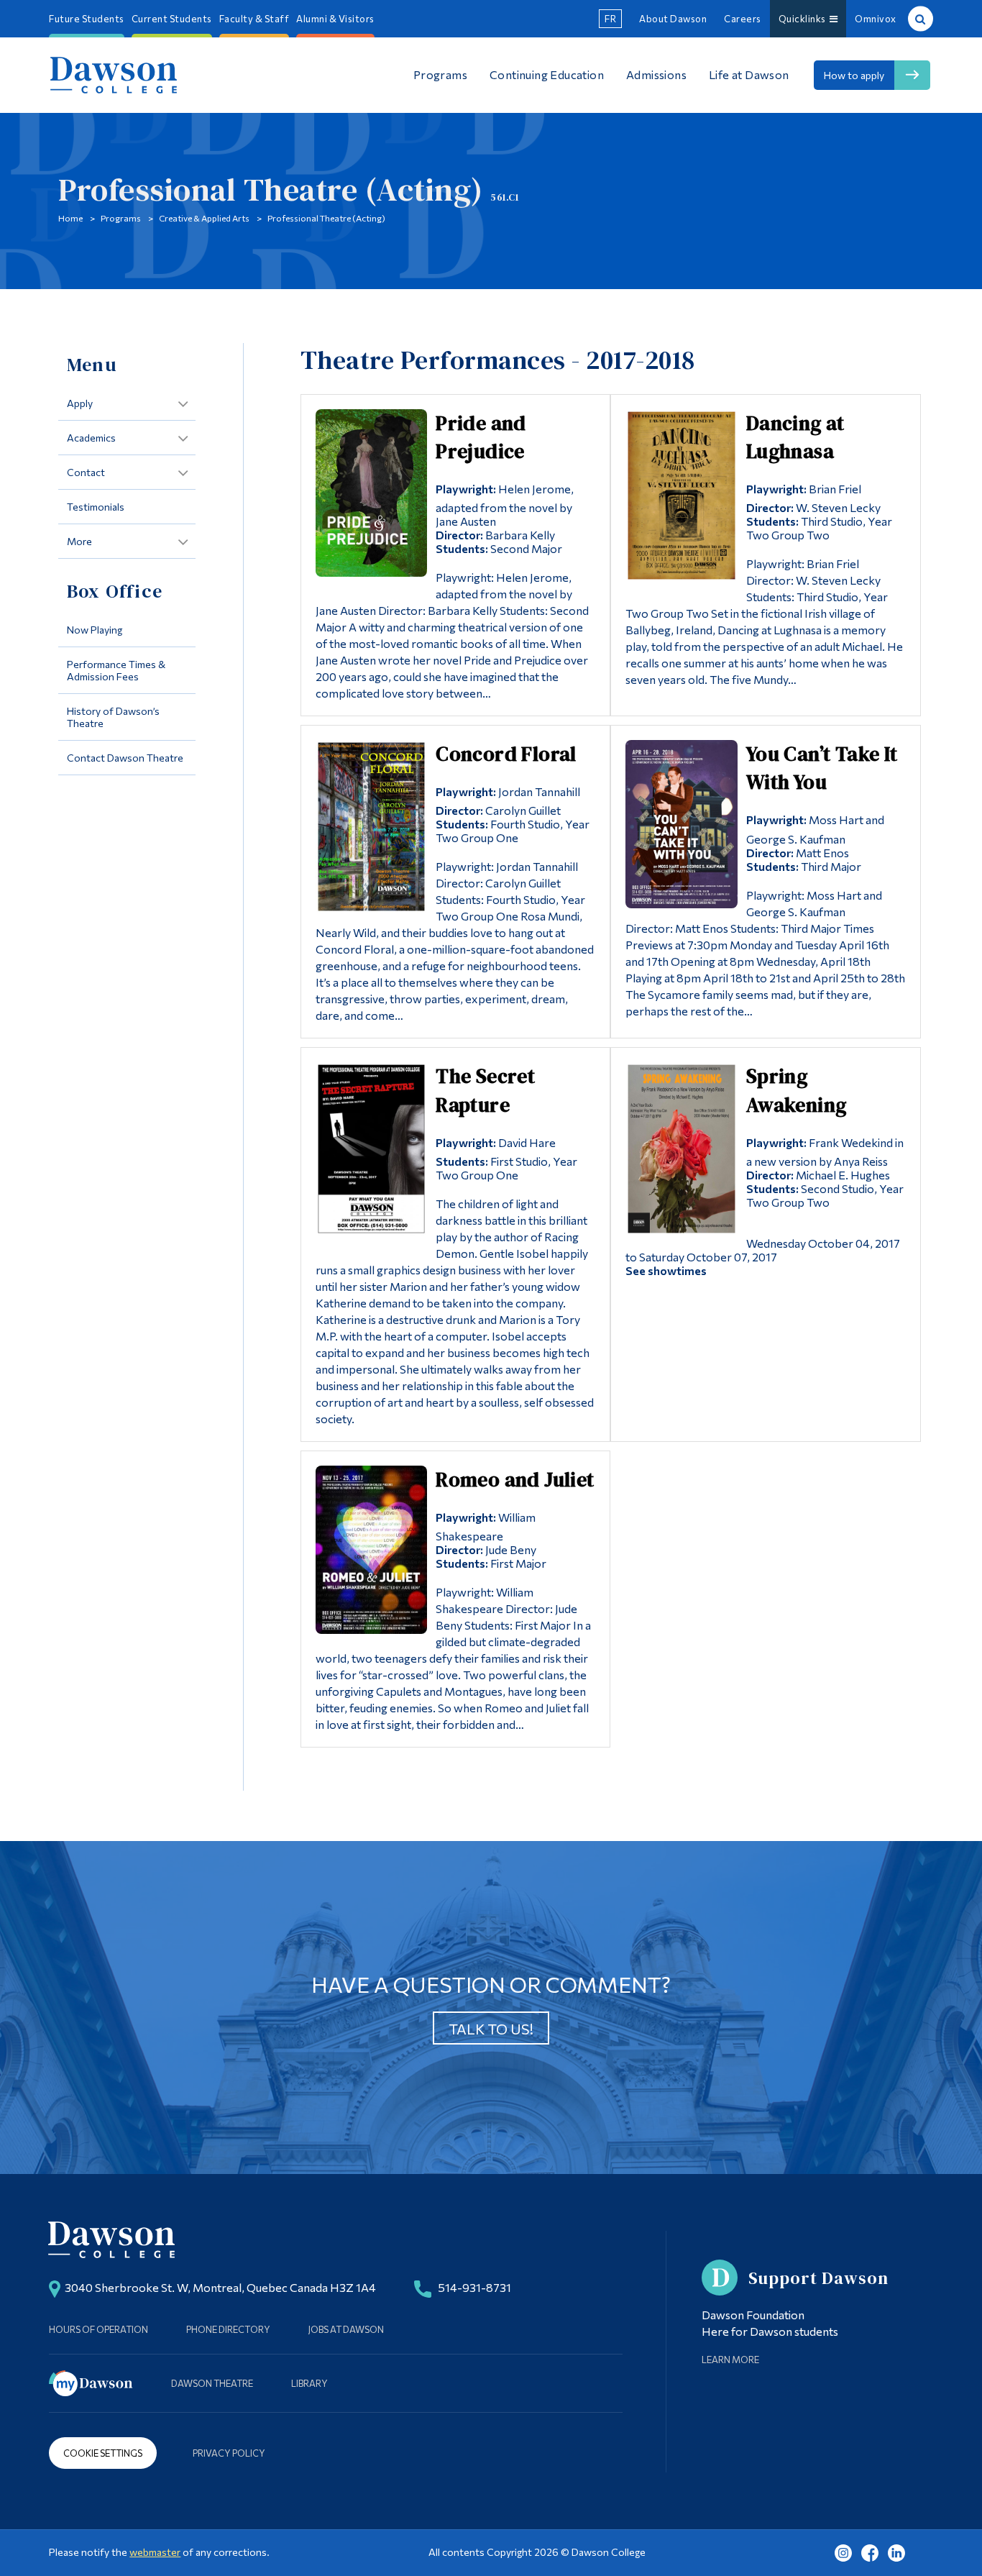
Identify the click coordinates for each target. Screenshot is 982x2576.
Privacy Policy (229, 2453)
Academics (91, 438)
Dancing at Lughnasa (795, 437)
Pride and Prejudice (481, 437)
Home (70, 218)
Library (309, 2383)
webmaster (155, 2552)
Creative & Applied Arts (204, 218)
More (79, 541)
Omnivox (876, 19)
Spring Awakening (797, 1090)
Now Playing (95, 630)
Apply (80, 403)
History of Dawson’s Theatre (113, 717)
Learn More (730, 2360)
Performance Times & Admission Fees (116, 670)
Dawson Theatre (212, 2383)
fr (610, 19)
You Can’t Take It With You (822, 768)
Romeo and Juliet (515, 1479)
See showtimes (666, 1270)
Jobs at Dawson (346, 2329)
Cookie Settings (103, 2453)
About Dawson (673, 19)
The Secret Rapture (485, 1090)
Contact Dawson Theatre (125, 758)
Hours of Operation (98, 2329)
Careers (743, 19)
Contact (86, 472)
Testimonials (96, 507)
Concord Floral (506, 754)
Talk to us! (491, 2029)
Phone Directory (228, 2329)
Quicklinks (804, 19)
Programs (121, 218)
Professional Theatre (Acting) (326, 218)
